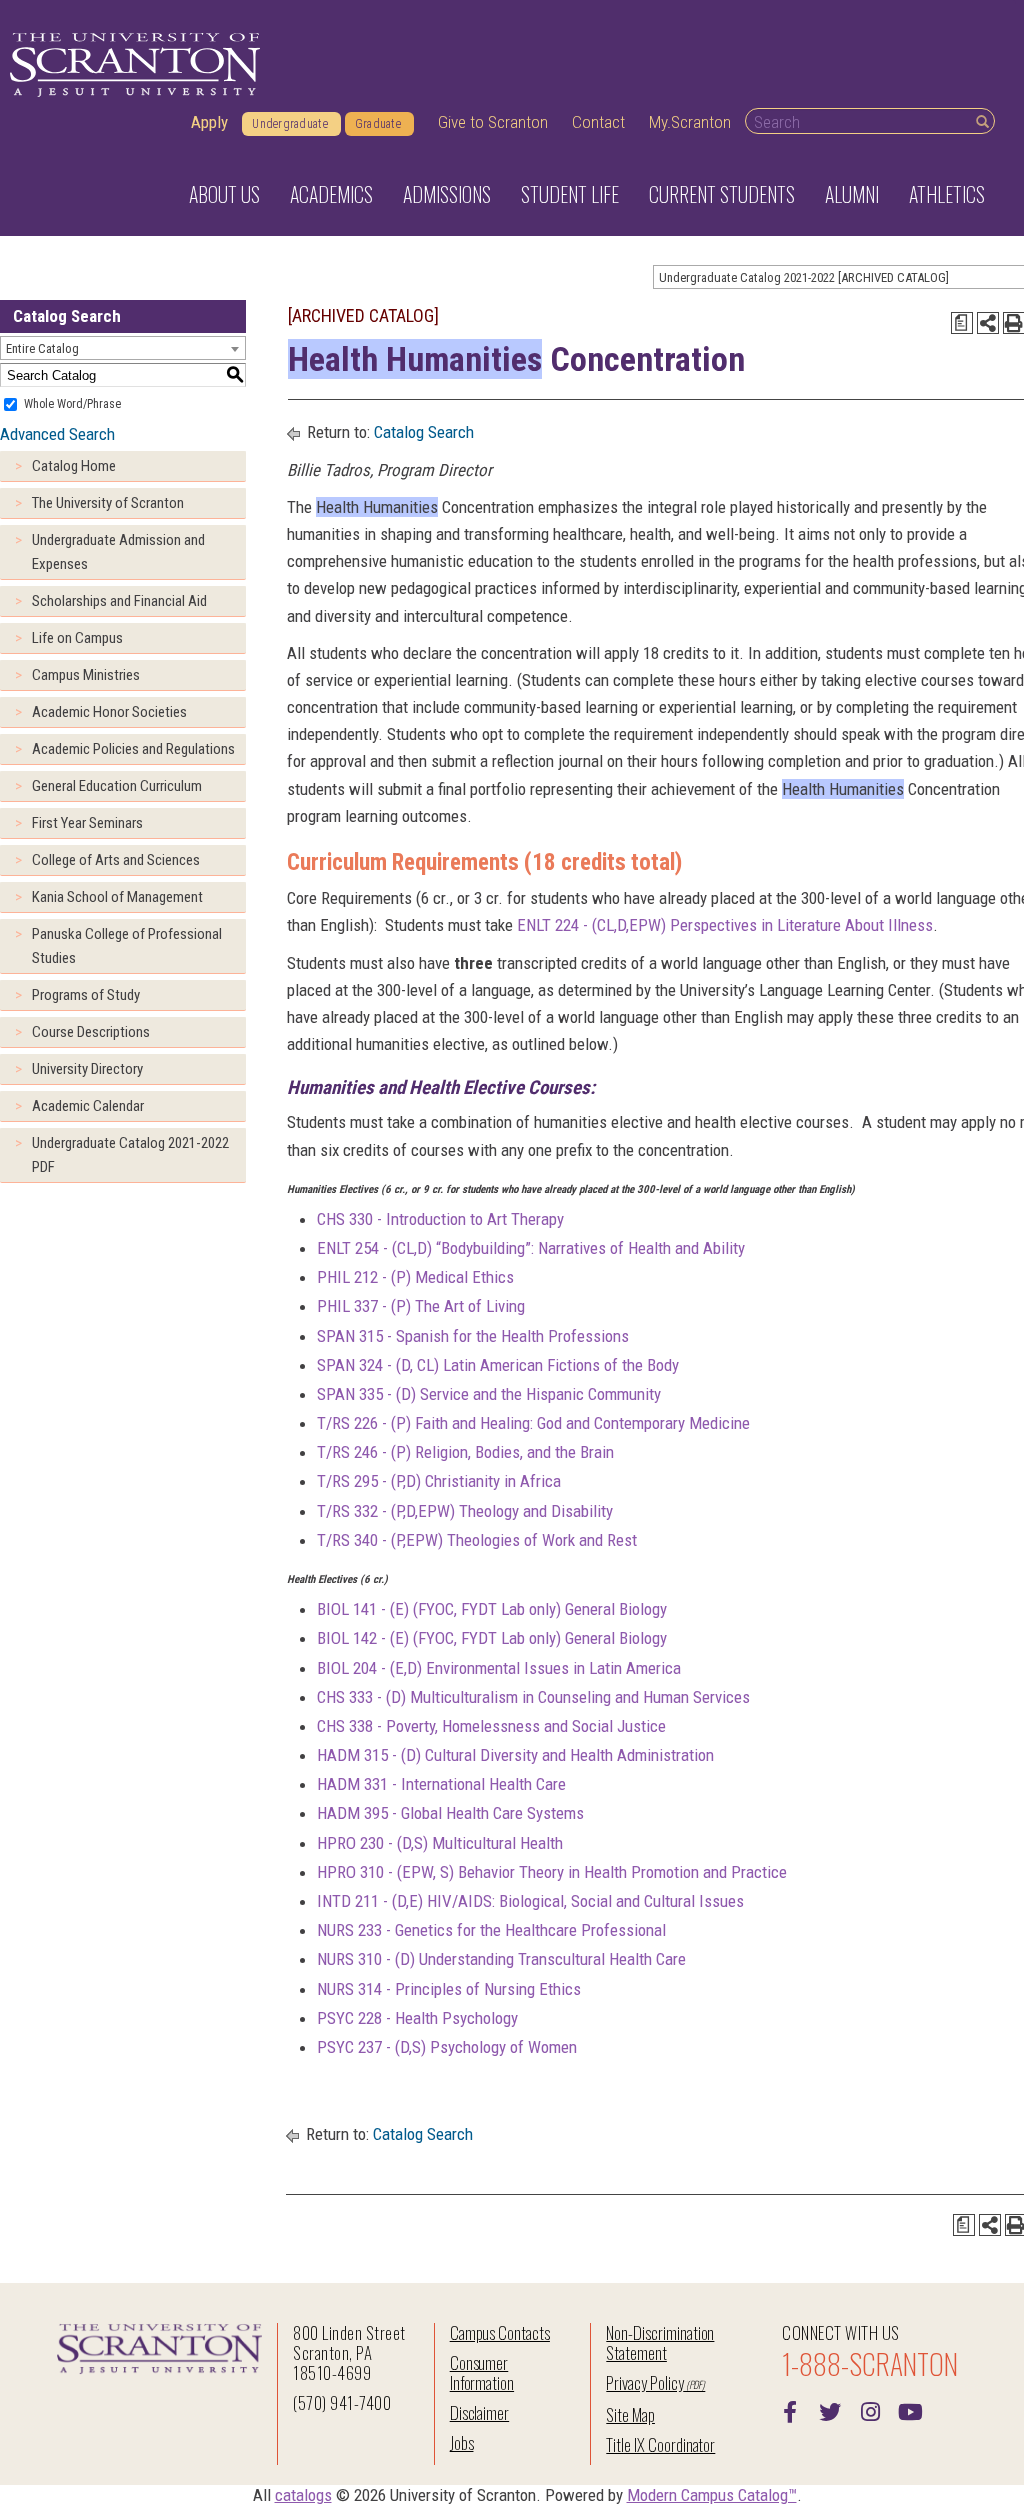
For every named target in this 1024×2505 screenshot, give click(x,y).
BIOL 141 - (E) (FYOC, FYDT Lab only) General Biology (492, 1609)
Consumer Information (482, 2372)
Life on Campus (77, 638)
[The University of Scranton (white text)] (135, 65)
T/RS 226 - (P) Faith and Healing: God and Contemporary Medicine (533, 1423)
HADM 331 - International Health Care (441, 1784)
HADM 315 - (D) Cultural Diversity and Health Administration (515, 1755)
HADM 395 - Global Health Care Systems (450, 1813)
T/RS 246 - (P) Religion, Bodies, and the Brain (465, 1452)
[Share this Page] (988, 323)
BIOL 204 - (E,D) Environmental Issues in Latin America (499, 1668)
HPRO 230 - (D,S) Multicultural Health (440, 1843)
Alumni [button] (852, 194)
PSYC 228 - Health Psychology (417, 2018)
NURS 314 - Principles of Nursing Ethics (449, 1989)
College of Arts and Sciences (116, 860)
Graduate (378, 124)
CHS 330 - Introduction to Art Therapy (440, 1219)
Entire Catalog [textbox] (42, 348)
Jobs (462, 2442)
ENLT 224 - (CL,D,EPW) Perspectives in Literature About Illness (725, 925)
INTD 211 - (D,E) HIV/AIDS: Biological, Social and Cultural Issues (530, 1901)
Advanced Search (57, 434)
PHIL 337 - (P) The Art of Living (421, 1306)
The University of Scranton (108, 503)
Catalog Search (424, 432)
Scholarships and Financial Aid (119, 601)
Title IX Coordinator (660, 2444)
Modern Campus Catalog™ (712, 2495)
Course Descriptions (91, 1032)
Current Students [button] (722, 194)
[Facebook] (790, 2410)
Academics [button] (331, 194)
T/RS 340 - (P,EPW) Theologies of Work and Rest (477, 1540)
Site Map (630, 2414)
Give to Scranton (493, 122)
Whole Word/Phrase (72, 404)
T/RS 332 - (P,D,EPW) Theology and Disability (465, 1511)
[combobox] (123, 348)
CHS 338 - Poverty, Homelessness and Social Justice (491, 1726)
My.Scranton (690, 122)
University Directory (87, 1069)
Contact (598, 122)
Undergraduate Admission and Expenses (118, 552)
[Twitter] (830, 2410)
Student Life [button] (570, 194)
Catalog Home (74, 466)
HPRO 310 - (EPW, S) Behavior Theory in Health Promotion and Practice (552, 1872)
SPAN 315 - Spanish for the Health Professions (473, 1336)
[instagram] (870, 2410)
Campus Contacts (500, 2332)
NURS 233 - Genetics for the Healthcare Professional (491, 1930)
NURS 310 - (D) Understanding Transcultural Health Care (501, 1959)
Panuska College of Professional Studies (127, 946)
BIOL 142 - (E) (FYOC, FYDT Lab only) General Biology (492, 1638)
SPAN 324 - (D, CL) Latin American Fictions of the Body (498, 1365)
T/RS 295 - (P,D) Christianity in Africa (439, 1481)
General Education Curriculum (117, 786)
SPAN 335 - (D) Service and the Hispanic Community (489, 1394)
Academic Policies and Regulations (133, 749)
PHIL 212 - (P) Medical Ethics (415, 1277)
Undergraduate (290, 124)
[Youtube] (910, 2410)
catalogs (303, 2495)
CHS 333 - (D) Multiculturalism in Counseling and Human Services (533, 1697)
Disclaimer (480, 2412)
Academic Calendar (88, 1106)
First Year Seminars (87, 823)
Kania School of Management (117, 897)
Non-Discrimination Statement (660, 2342)
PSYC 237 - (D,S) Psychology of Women (447, 2047)
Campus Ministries (86, 675)
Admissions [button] (447, 194)
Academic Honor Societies (109, 712)
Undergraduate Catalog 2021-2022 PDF (130, 1155)
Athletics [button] (947, 194)
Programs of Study (86, 995)
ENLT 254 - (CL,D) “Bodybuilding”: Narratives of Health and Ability (531, 1248)
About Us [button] (224, 194)
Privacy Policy (644, 2382)
